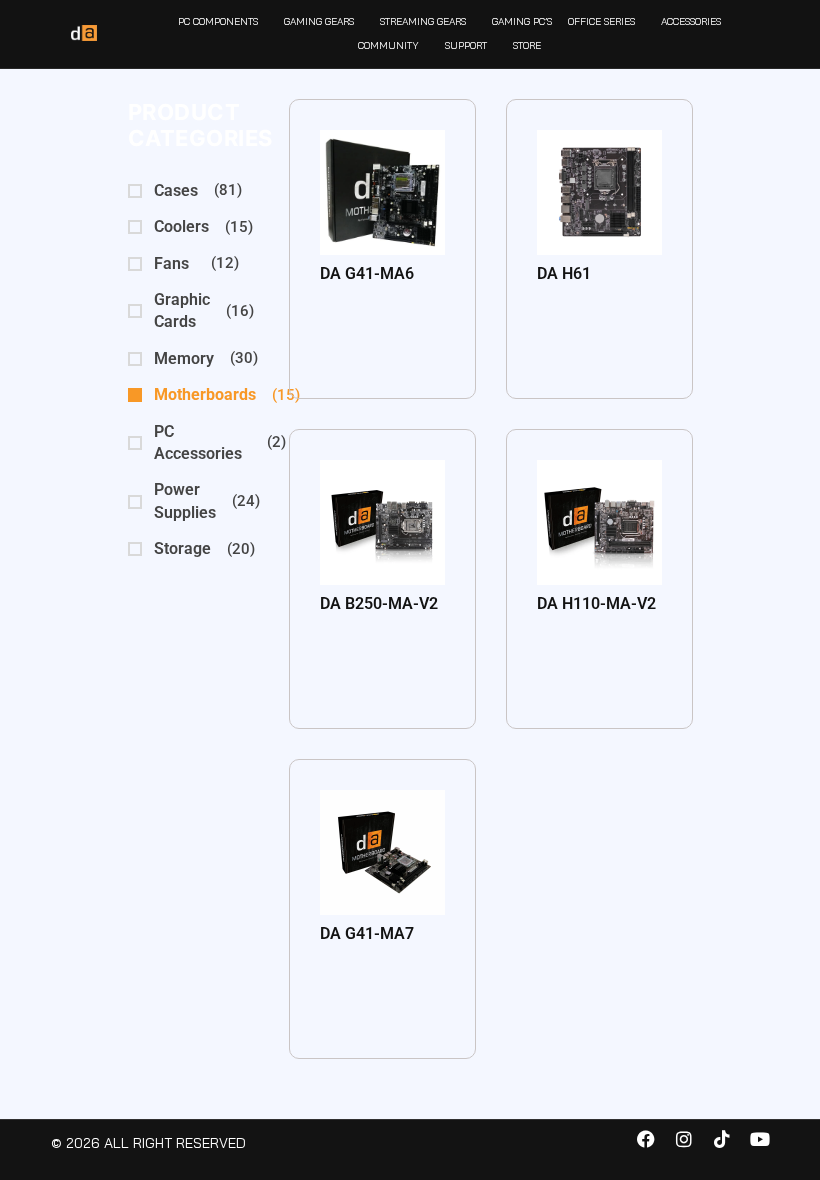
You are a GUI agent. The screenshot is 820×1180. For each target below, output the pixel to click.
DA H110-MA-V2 (596, 603)
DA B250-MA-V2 (379, 603)
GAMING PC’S (522, 21)
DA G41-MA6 (367, 273)
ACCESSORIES (691, 21)
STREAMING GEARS (423, 21)
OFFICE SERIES (601, 21)
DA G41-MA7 (367, 933)
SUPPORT (466, 45)
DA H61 (564, 273)
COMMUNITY (388, 45)
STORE (527, 45)
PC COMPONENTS (218, 21)
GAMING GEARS (319, 21)
